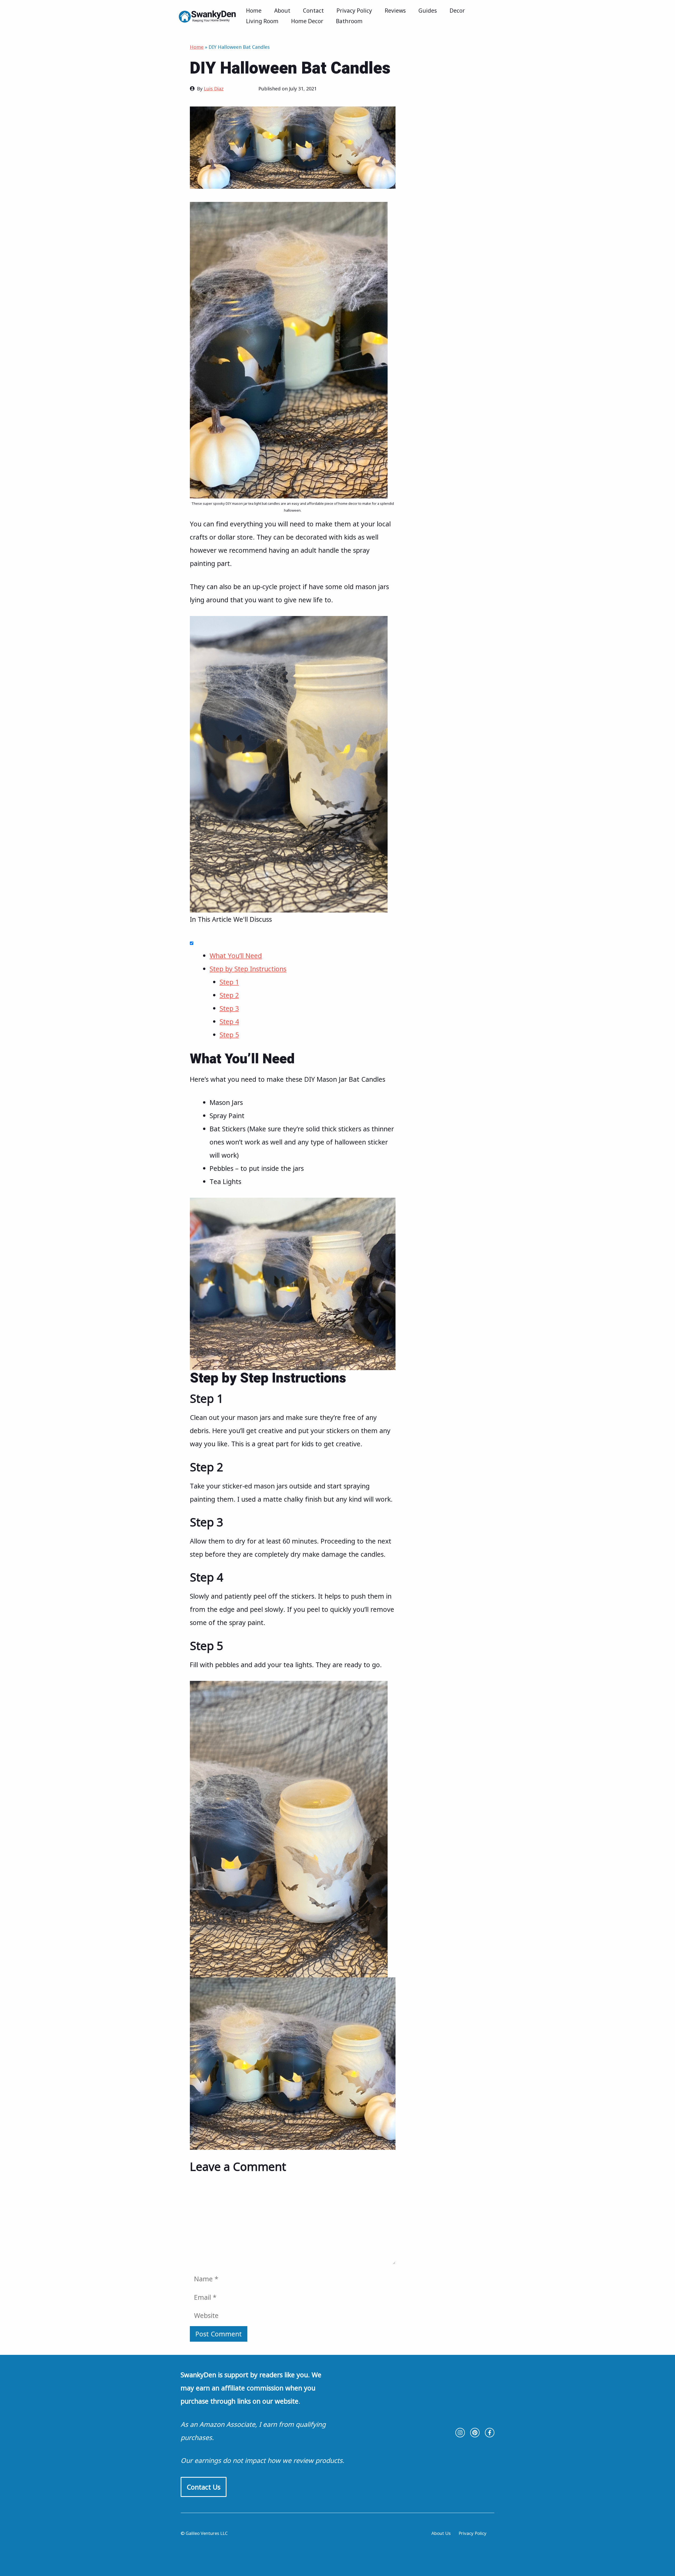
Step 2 (229, 995)
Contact (313, 11)
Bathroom (349, 21)
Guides (428, 11)
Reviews (395, 11)
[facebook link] (490, 2433)
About (282, 11)
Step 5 (229, 1035)
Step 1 (229, 982)
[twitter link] (475, 2433)
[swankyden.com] (209, 15)
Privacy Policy (354, 11)
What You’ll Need (236, 955)
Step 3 (229, 1008)
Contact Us (204, 2487)
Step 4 (229, 1021)
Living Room (262, 21)
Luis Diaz (214, 89)
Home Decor (307, 21)
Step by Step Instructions (248, 969)
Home (254, 11)
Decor (457, 11)
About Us (441, 2533)
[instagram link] (460, 2433)
